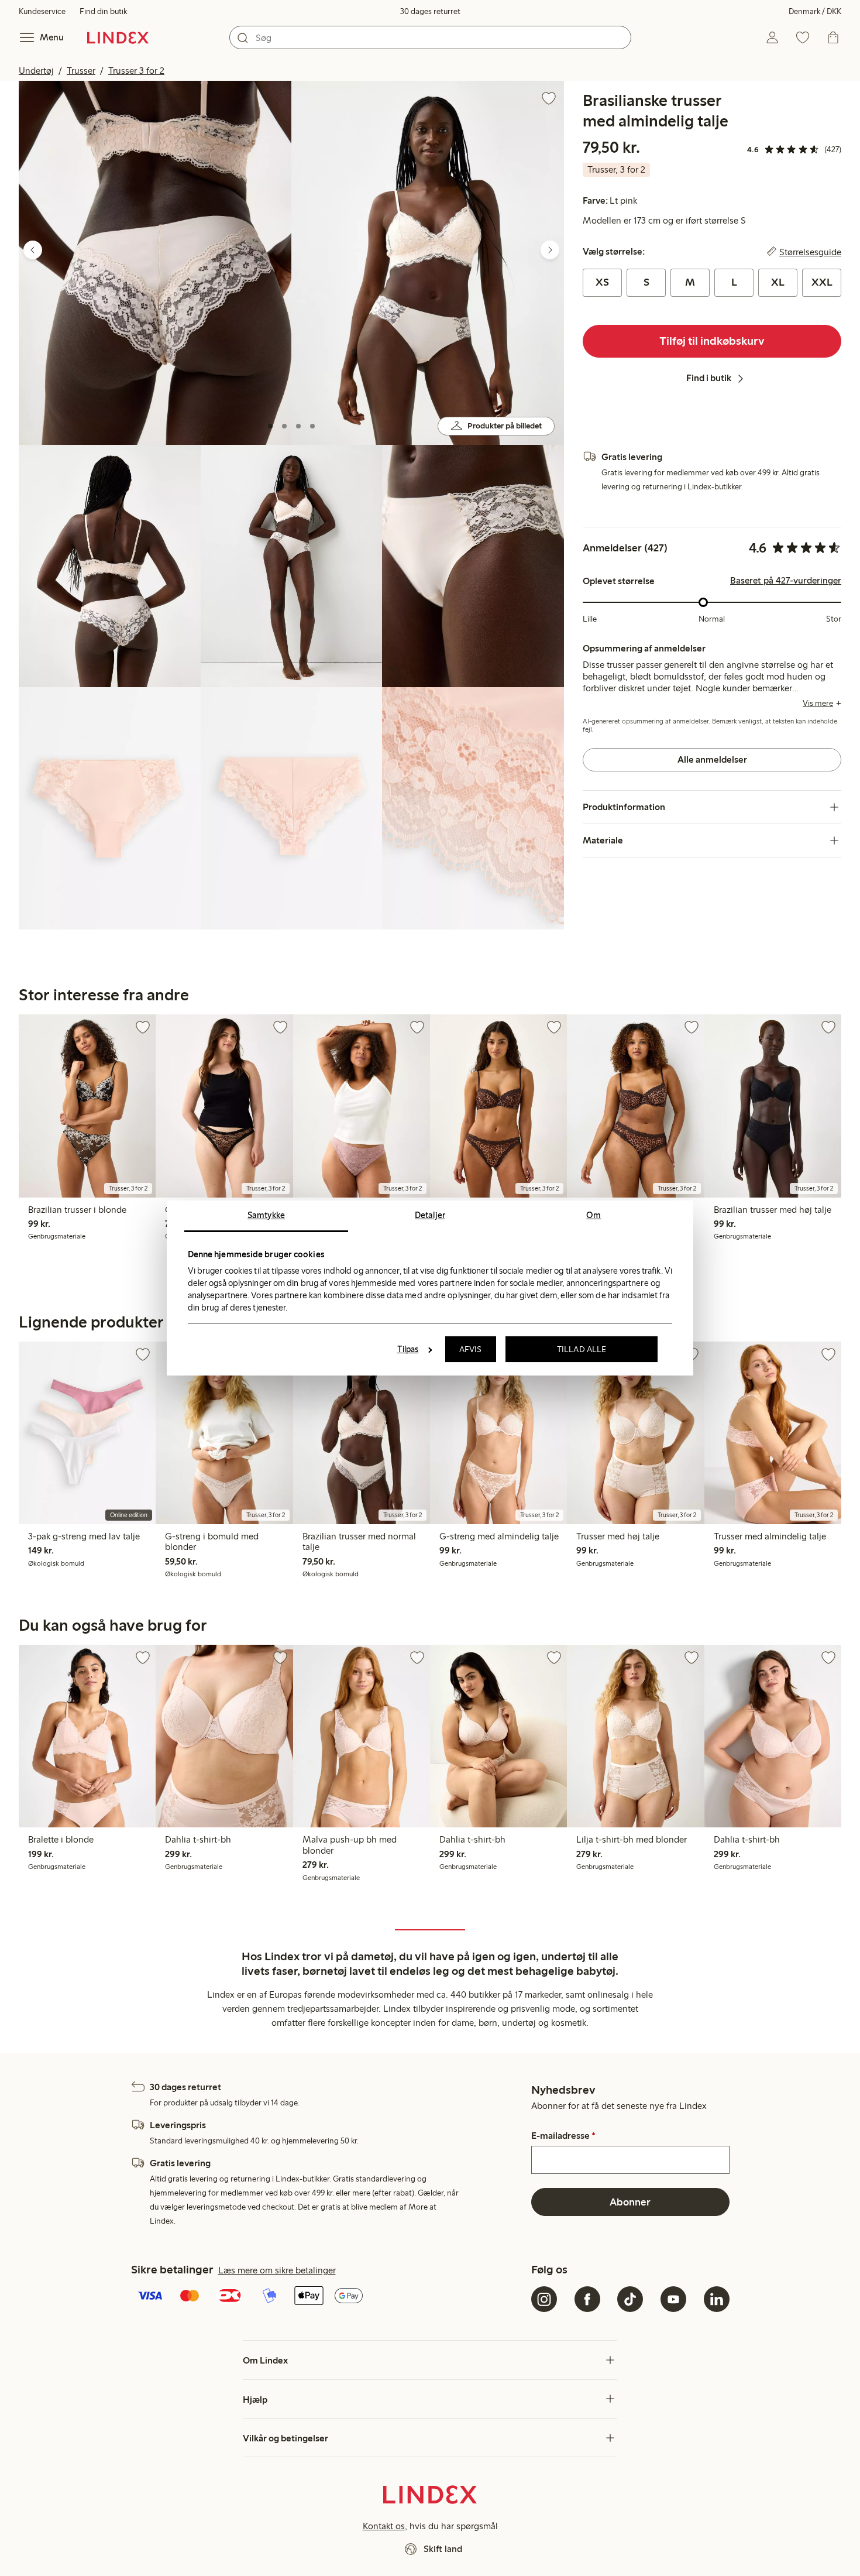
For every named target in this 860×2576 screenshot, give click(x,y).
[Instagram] (544, 2299)
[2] (284, 426)
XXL (822, 282)
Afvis (471, 1349)
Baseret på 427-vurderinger (786, 581)
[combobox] (430, 37)
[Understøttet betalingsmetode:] (329, 2297)
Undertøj (36, 71)
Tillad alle (582, 1349)
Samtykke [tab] (266, 1215)
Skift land (443, 2549)
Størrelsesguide (810, 252)
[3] (298, 426)
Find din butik (103, 11)
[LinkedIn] (717, 2299)
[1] (270, 426)
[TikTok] (630, 2299)
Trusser (81, 71)
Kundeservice (42, 11)
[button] (155, 263)
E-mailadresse (563, 2136)
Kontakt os (384, 2526)
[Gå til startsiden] (118, 37)
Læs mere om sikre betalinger (277, 2270)
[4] (312, 426)
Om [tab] (594, 1215)
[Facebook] (587, 2299)
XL (778, 282)
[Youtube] (673, 2299)
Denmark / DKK (815, 11)
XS (602, 282)
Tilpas (408, 1349)
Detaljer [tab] (430, 1215)
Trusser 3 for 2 (136, 71)
